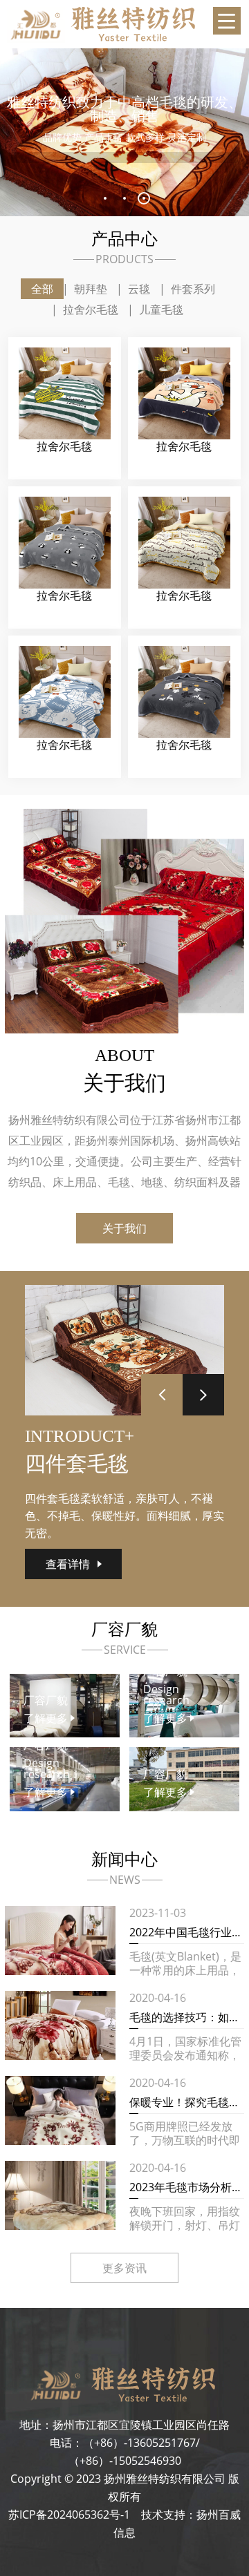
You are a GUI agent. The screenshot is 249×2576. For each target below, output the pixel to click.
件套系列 (193, 289)
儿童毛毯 (161, 309)
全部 (42, 289)
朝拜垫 (91, 289)
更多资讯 (124, 2268)
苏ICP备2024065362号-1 (69, 2515)
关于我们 (124, 1228)
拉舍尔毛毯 (91, 309)
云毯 (139, 289)
